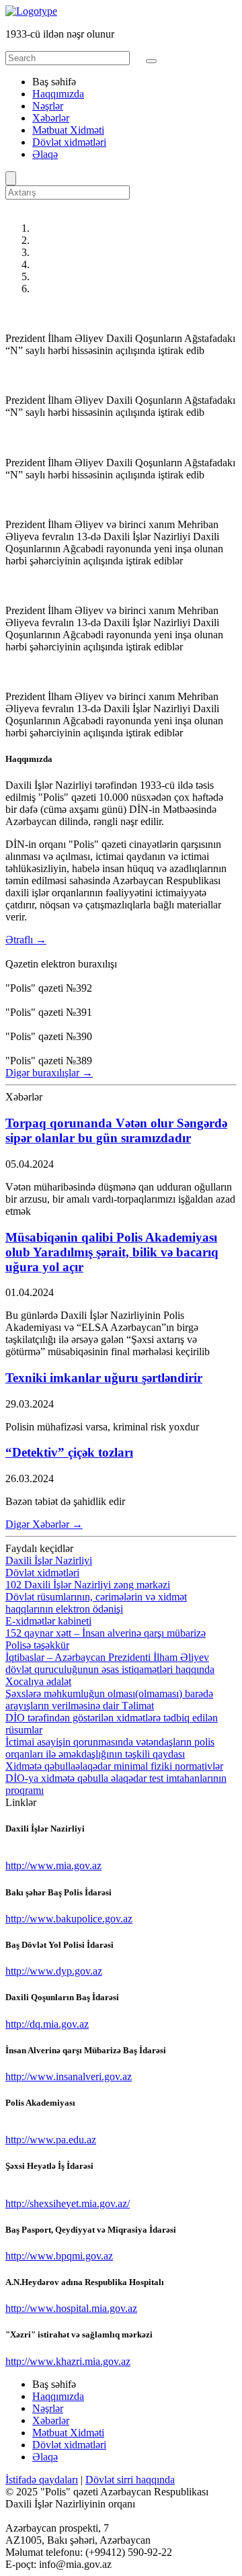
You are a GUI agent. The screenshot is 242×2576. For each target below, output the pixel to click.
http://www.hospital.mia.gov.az (71, 2308)
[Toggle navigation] (151, 61)
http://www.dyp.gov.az (54, 1971)
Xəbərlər (51, 118)
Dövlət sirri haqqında (130, 2480)
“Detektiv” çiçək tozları (69, 1452)
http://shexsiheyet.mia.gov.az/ (68, 2203)
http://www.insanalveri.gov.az (69, 2076)
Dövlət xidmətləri (69, 142)
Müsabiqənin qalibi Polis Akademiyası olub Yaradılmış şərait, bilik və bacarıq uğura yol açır (112, 1252)
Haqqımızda (58, 94)
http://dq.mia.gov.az (47, 2024)
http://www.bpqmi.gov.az (59, 2256)
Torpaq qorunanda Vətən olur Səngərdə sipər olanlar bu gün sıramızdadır (116, 1130)
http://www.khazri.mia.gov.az (68, 2361)
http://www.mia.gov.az (53, 1865)
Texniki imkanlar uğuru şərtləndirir (104, 1378)
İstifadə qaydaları (42, 2480)
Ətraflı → (26, 940)
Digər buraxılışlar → (49, 1073)
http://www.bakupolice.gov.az (69, 1919)
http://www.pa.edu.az (51, 2140)
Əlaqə (45, 154)
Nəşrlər (48, 106)
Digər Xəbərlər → (44, 1524)
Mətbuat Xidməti (68, 130)
